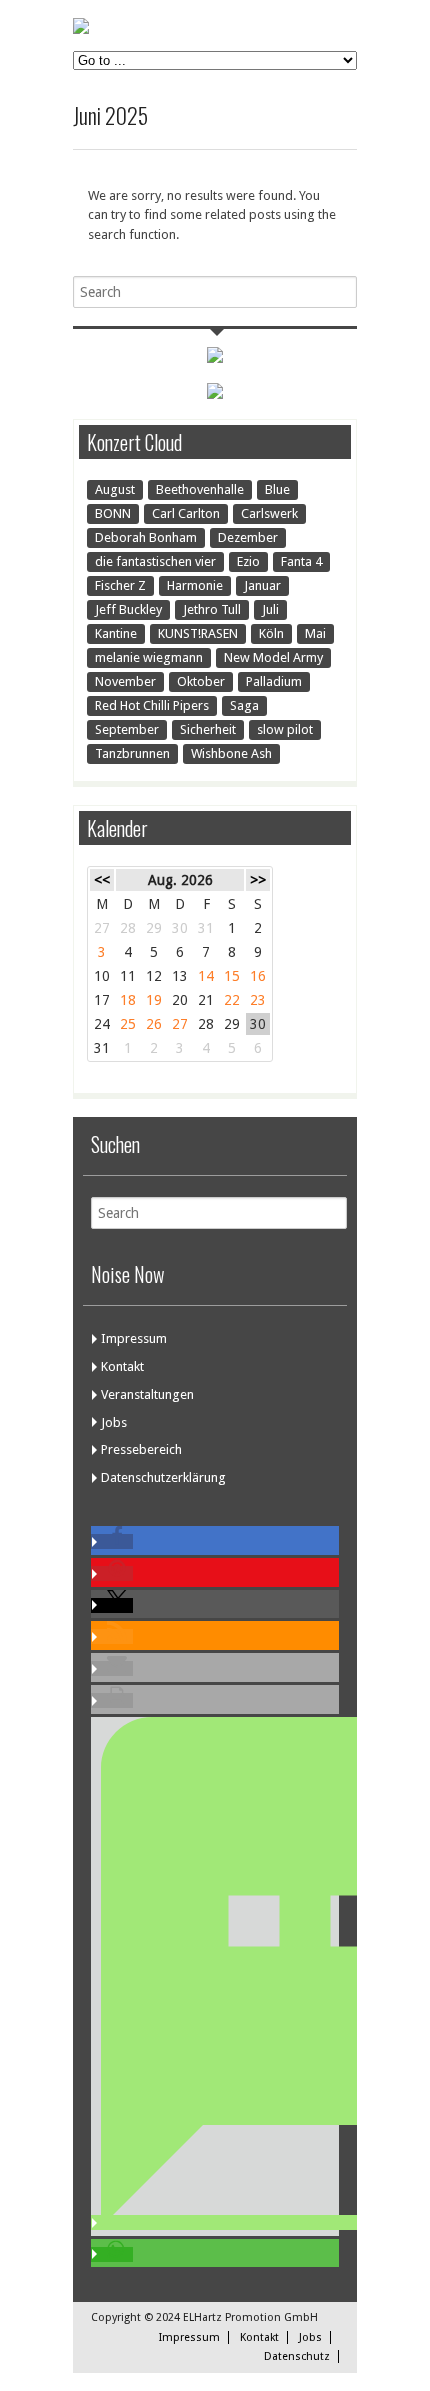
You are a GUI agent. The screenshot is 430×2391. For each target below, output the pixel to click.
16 (258, 976)
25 (128, 1024)
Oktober (201, 681)
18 (128, 1000)
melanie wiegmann (149, 657)
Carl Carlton (186, 513)
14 (206, 976)
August (115, 489)
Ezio (248, 561)
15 (232, 976)
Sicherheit (208, 729)
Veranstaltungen (147, 1394)
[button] (112, 1541)
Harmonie (195, 585)
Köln (271, 633)
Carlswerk (269, 513)
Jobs (114, 1422)
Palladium (274, 681)
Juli (270, 609)
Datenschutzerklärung (163, 1477)
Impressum (134, 1338)
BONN (113, 513)
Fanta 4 (301, 561)
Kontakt (122, 1366)
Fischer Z (120, 585)
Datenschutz (297, 2356)
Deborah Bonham (146, 537)
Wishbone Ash (231, 753)
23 (258, 1000)
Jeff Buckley (128, 609)
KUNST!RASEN (198, 633)
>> (258, 880)
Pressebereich (141, 1449)
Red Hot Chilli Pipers (152, 705)
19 (154, 1000)
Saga (244, 705)
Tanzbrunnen (132, 753)
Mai (315, 633)
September (127, 729)
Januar (262, 585)
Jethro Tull (212, 609)
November (125, 681)
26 (154, 1024)
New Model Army (273, 657)
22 (232, 1000)
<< (102, 880)
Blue (277, 489)
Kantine (116, 633)
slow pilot (285, 729)
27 (180, 1024)
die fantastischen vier (155, 561)
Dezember (248, 537)
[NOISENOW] (81, 29)
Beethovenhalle (200, 489)
